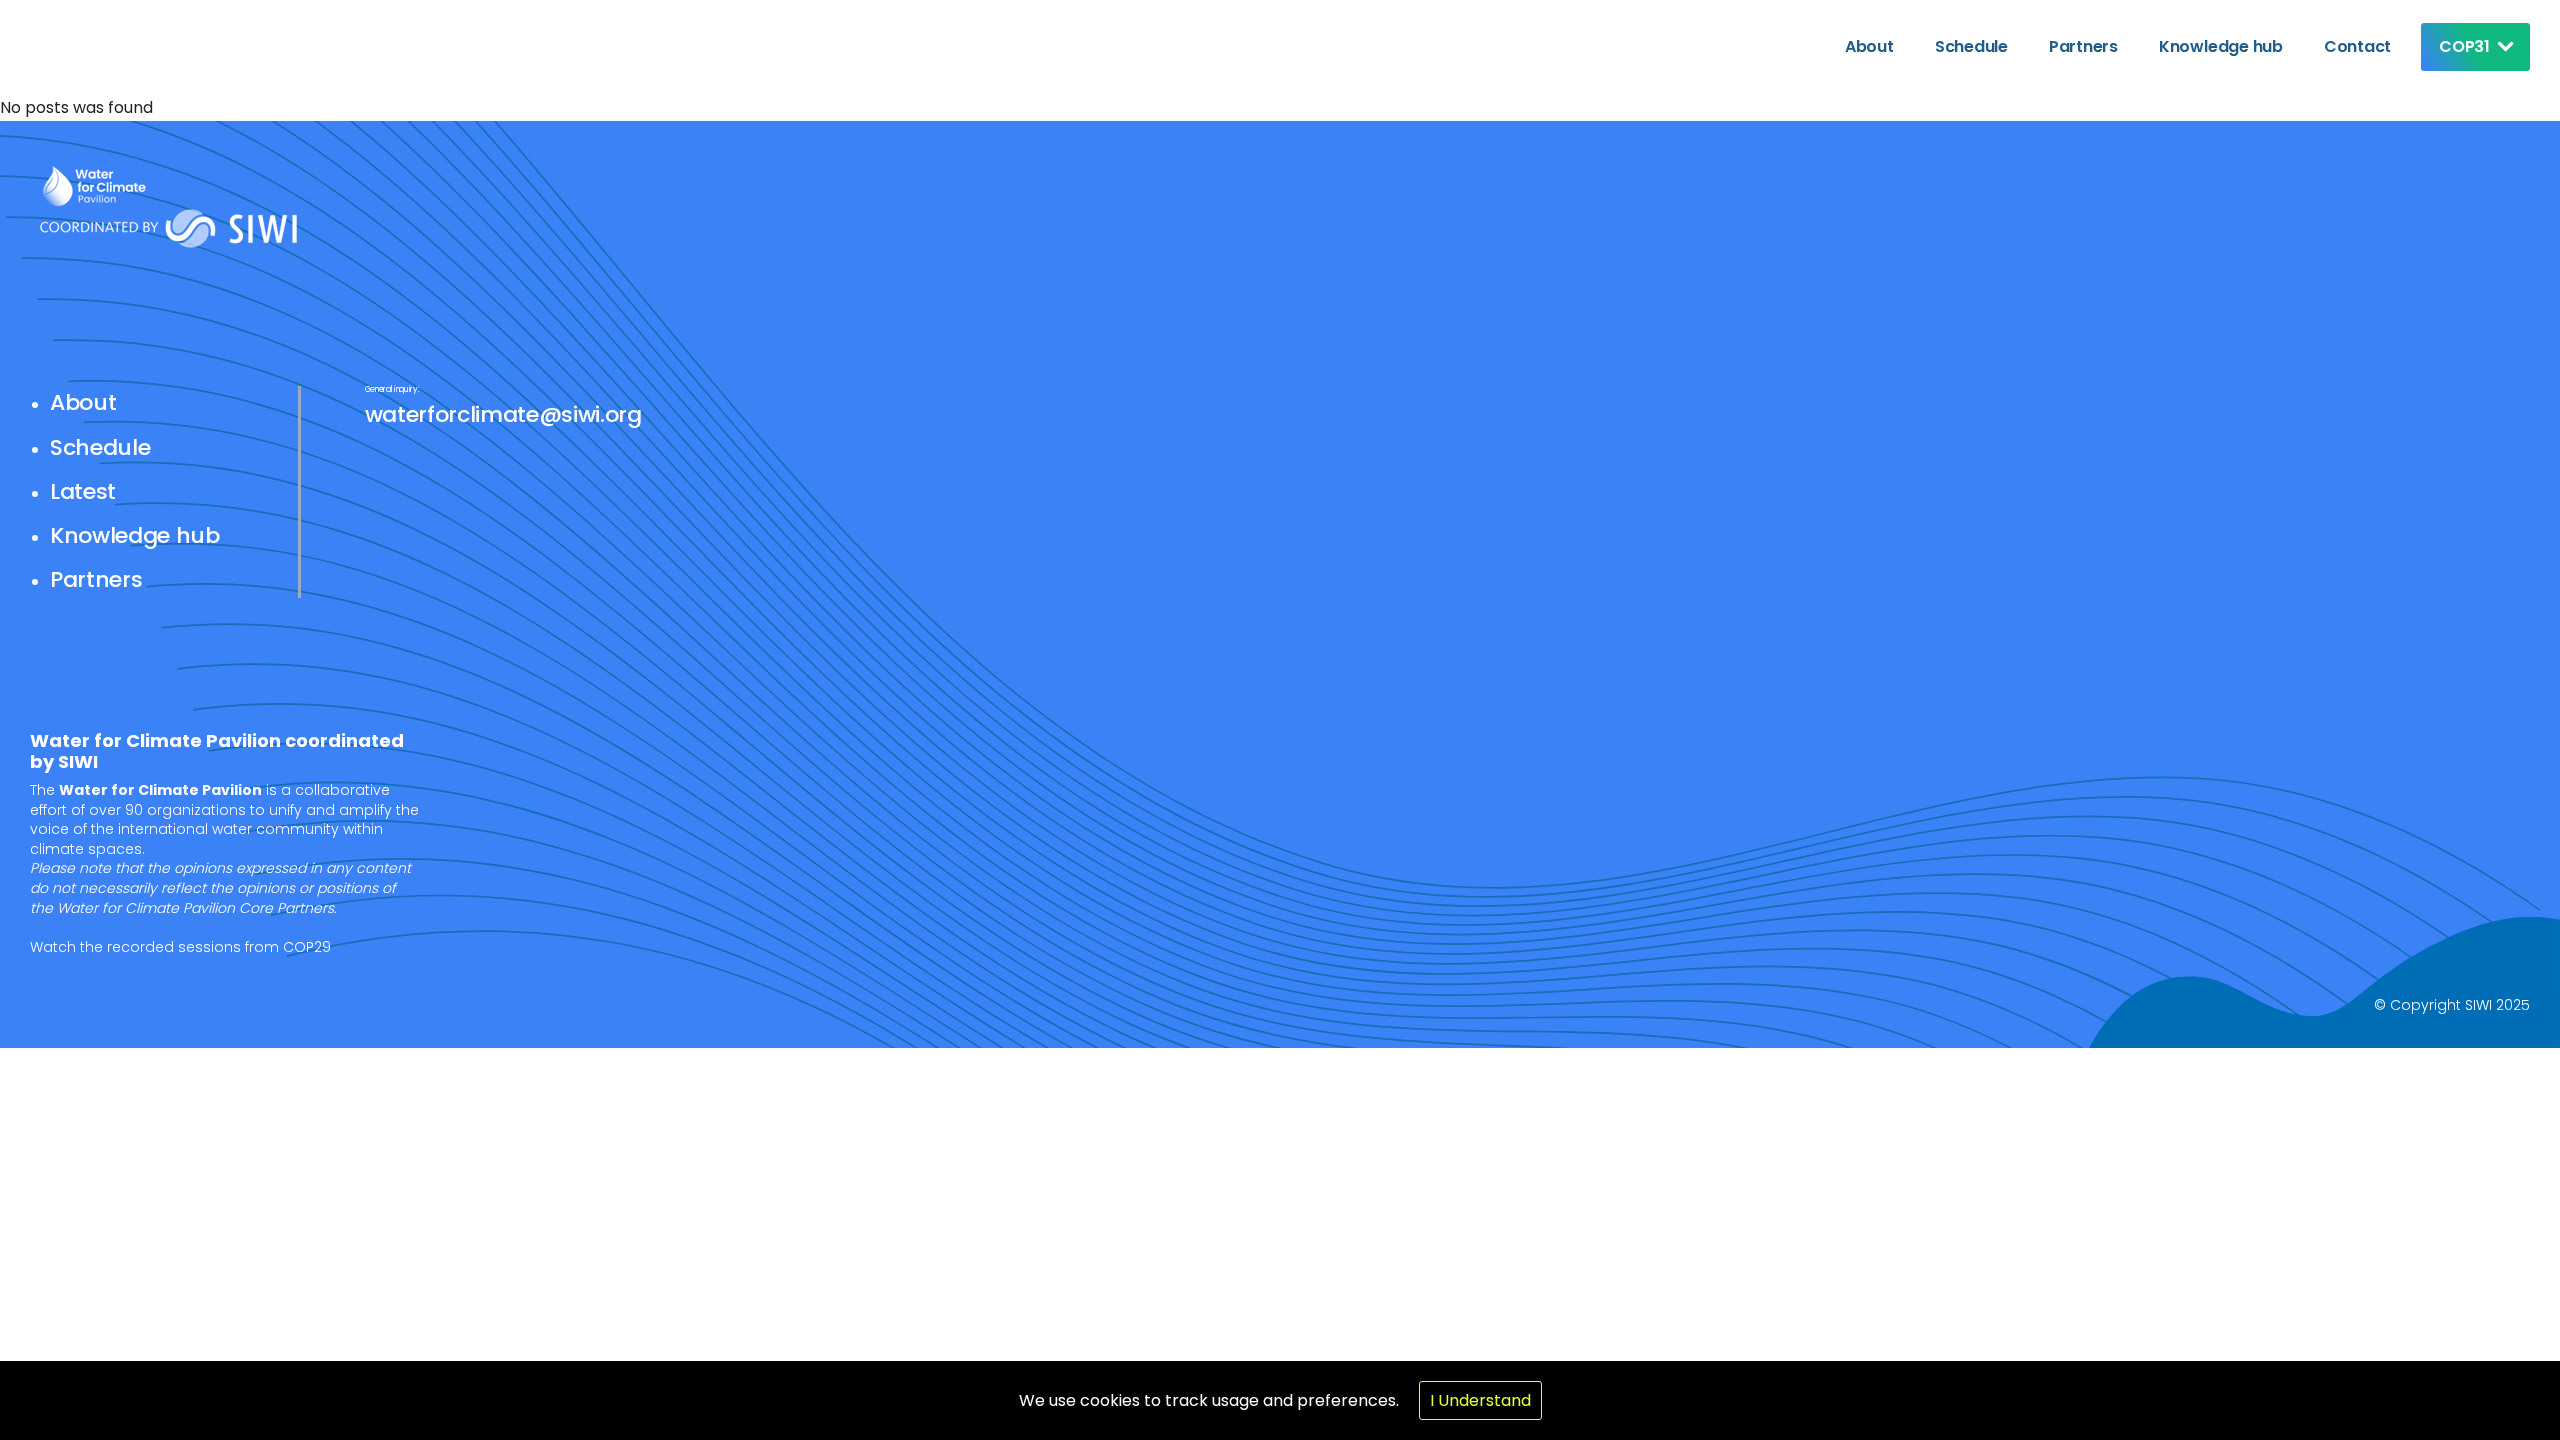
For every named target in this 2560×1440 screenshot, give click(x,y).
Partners (2083, 46)
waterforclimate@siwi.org (503, 414)
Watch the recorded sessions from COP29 (180, 947)
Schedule (1971, 46)
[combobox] (2470, 47)
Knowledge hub (2221, 46)
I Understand (1480, 1400)
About (1869, 46)
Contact (2357, 46)
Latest (83, 491)
